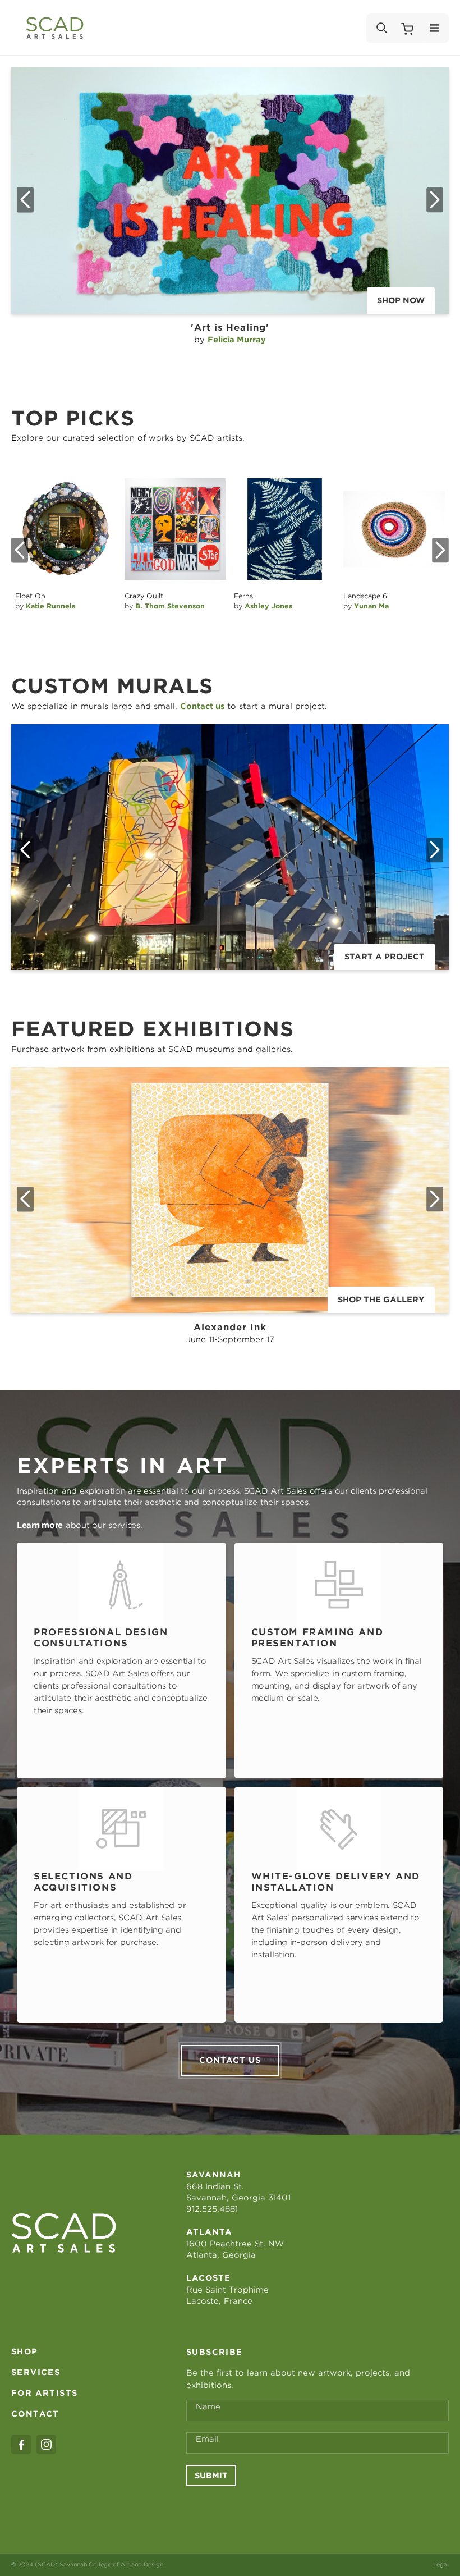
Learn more (40, 1525)
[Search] (381, 28)
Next (435, 200)
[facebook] (21, 2444)
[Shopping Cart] (407, 28)
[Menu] (434, 28)
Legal (441, 2564)
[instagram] (46, 2444)
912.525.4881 (212, 2209)
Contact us (230, 2060)
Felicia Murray (237, 340)
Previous (25, 200)
